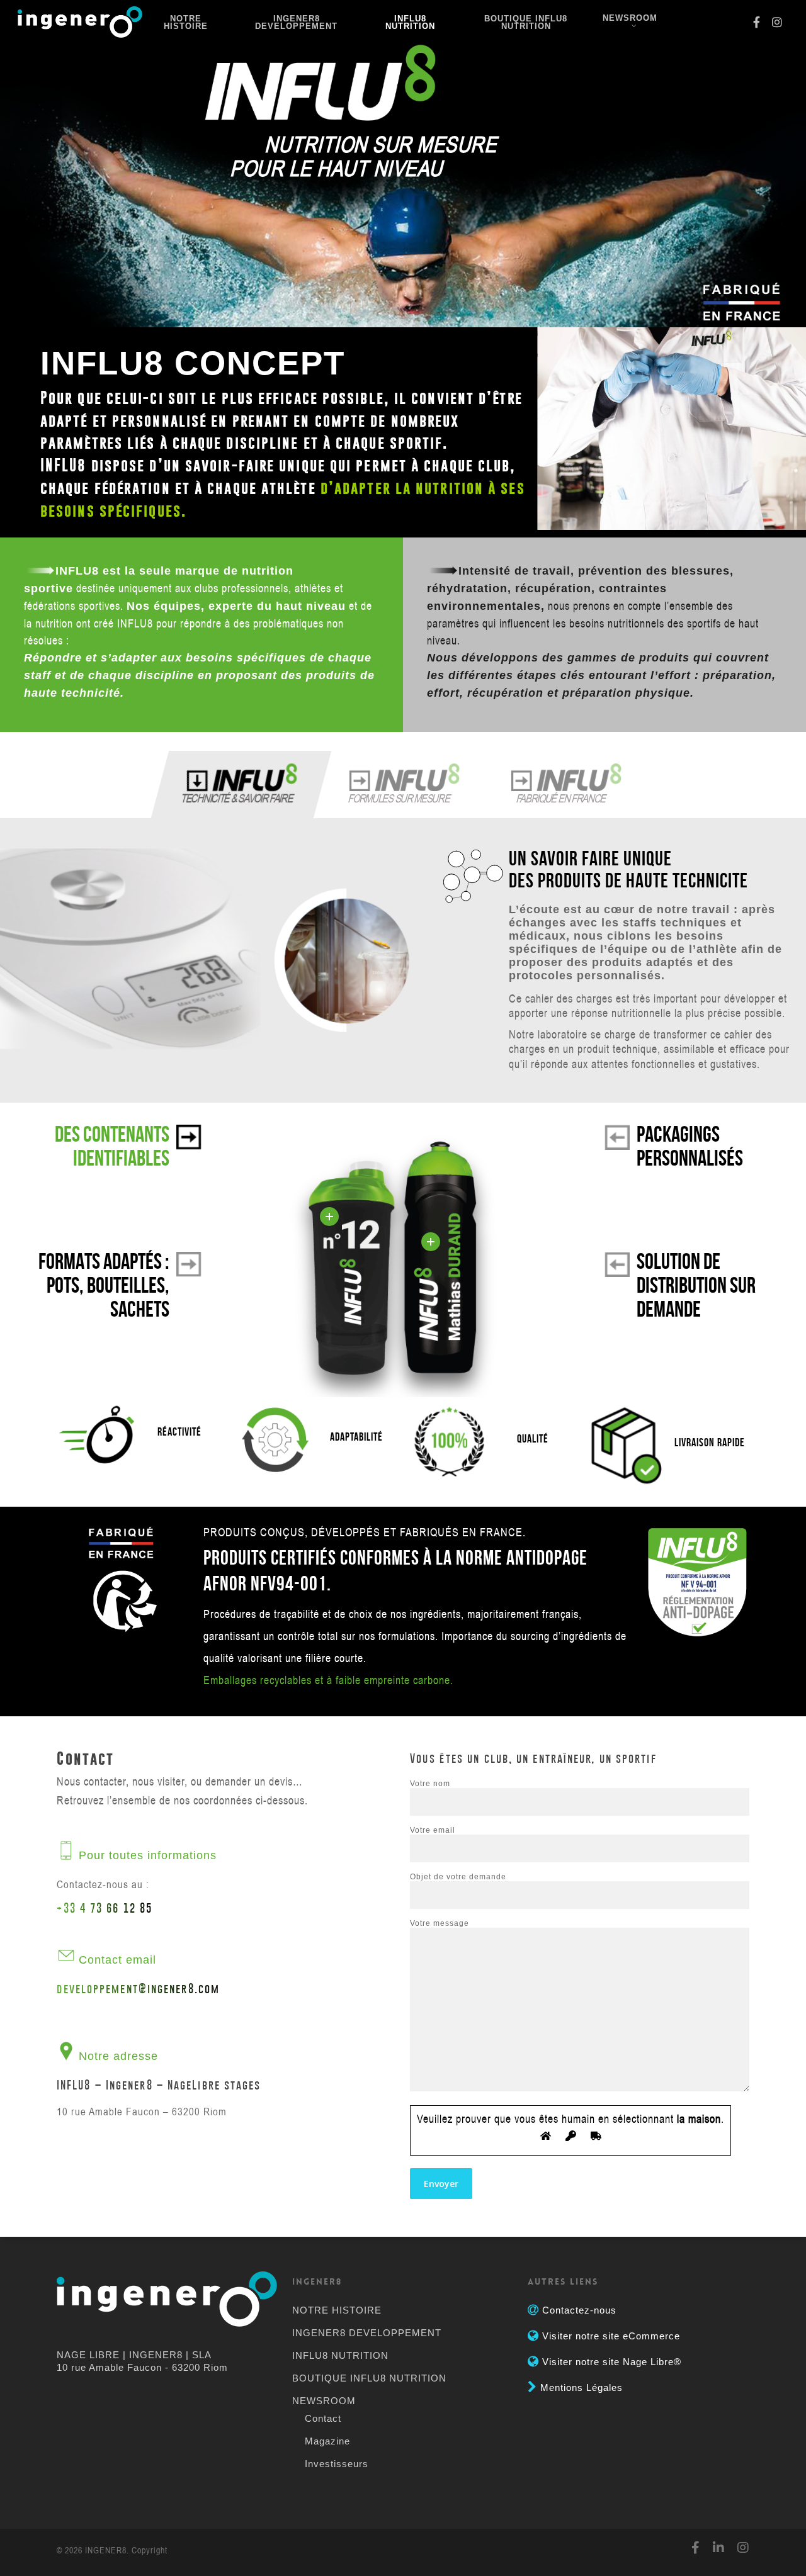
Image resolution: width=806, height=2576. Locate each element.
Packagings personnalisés (690, 1146)
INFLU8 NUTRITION (410, 23)
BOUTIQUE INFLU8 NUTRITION (526, 23)
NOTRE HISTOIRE (186, 23)
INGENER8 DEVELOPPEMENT (296, 23)
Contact (323, 2418)
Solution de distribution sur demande (696, 1285)
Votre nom (430, 1784)
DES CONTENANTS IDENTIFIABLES (112, 1146)
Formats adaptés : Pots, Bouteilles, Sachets (104, 1285)
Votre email (433, 1830)
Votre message (440, 1923)
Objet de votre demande (458, 1877)
